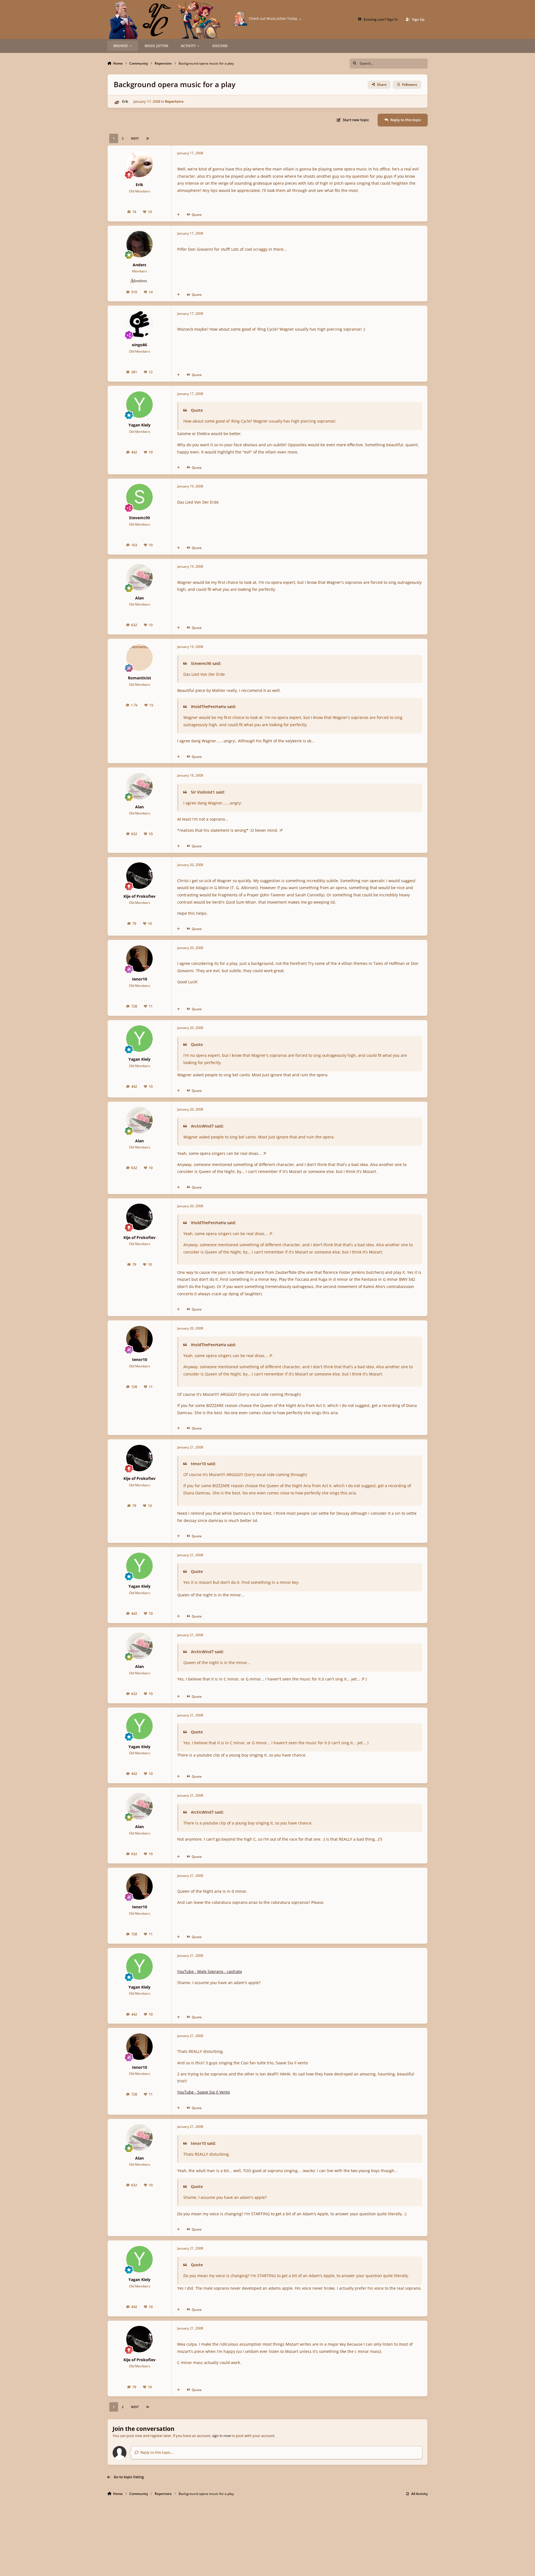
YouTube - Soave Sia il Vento (204, 2092)
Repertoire (174, 101)
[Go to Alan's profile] (139, 577)
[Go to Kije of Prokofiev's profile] (139, 876)
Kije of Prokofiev (139, 896)
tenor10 (140, 979)
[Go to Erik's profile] (116, 102)
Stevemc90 (139, 518)
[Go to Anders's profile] (139, 244)
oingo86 (139, 345)
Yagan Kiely (139, 425)
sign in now (221, 2436)
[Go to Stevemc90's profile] (139, 497)
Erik (125, 101)
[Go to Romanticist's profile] (139, 658)
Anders (139, 265)
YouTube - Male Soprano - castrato (210, 1971)
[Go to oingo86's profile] (139, 324)
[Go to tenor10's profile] (139, 959)
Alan (139, 598)
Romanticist (139, 678)
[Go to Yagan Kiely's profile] (139, 405)
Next (135, 138)
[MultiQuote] (178, 215)
